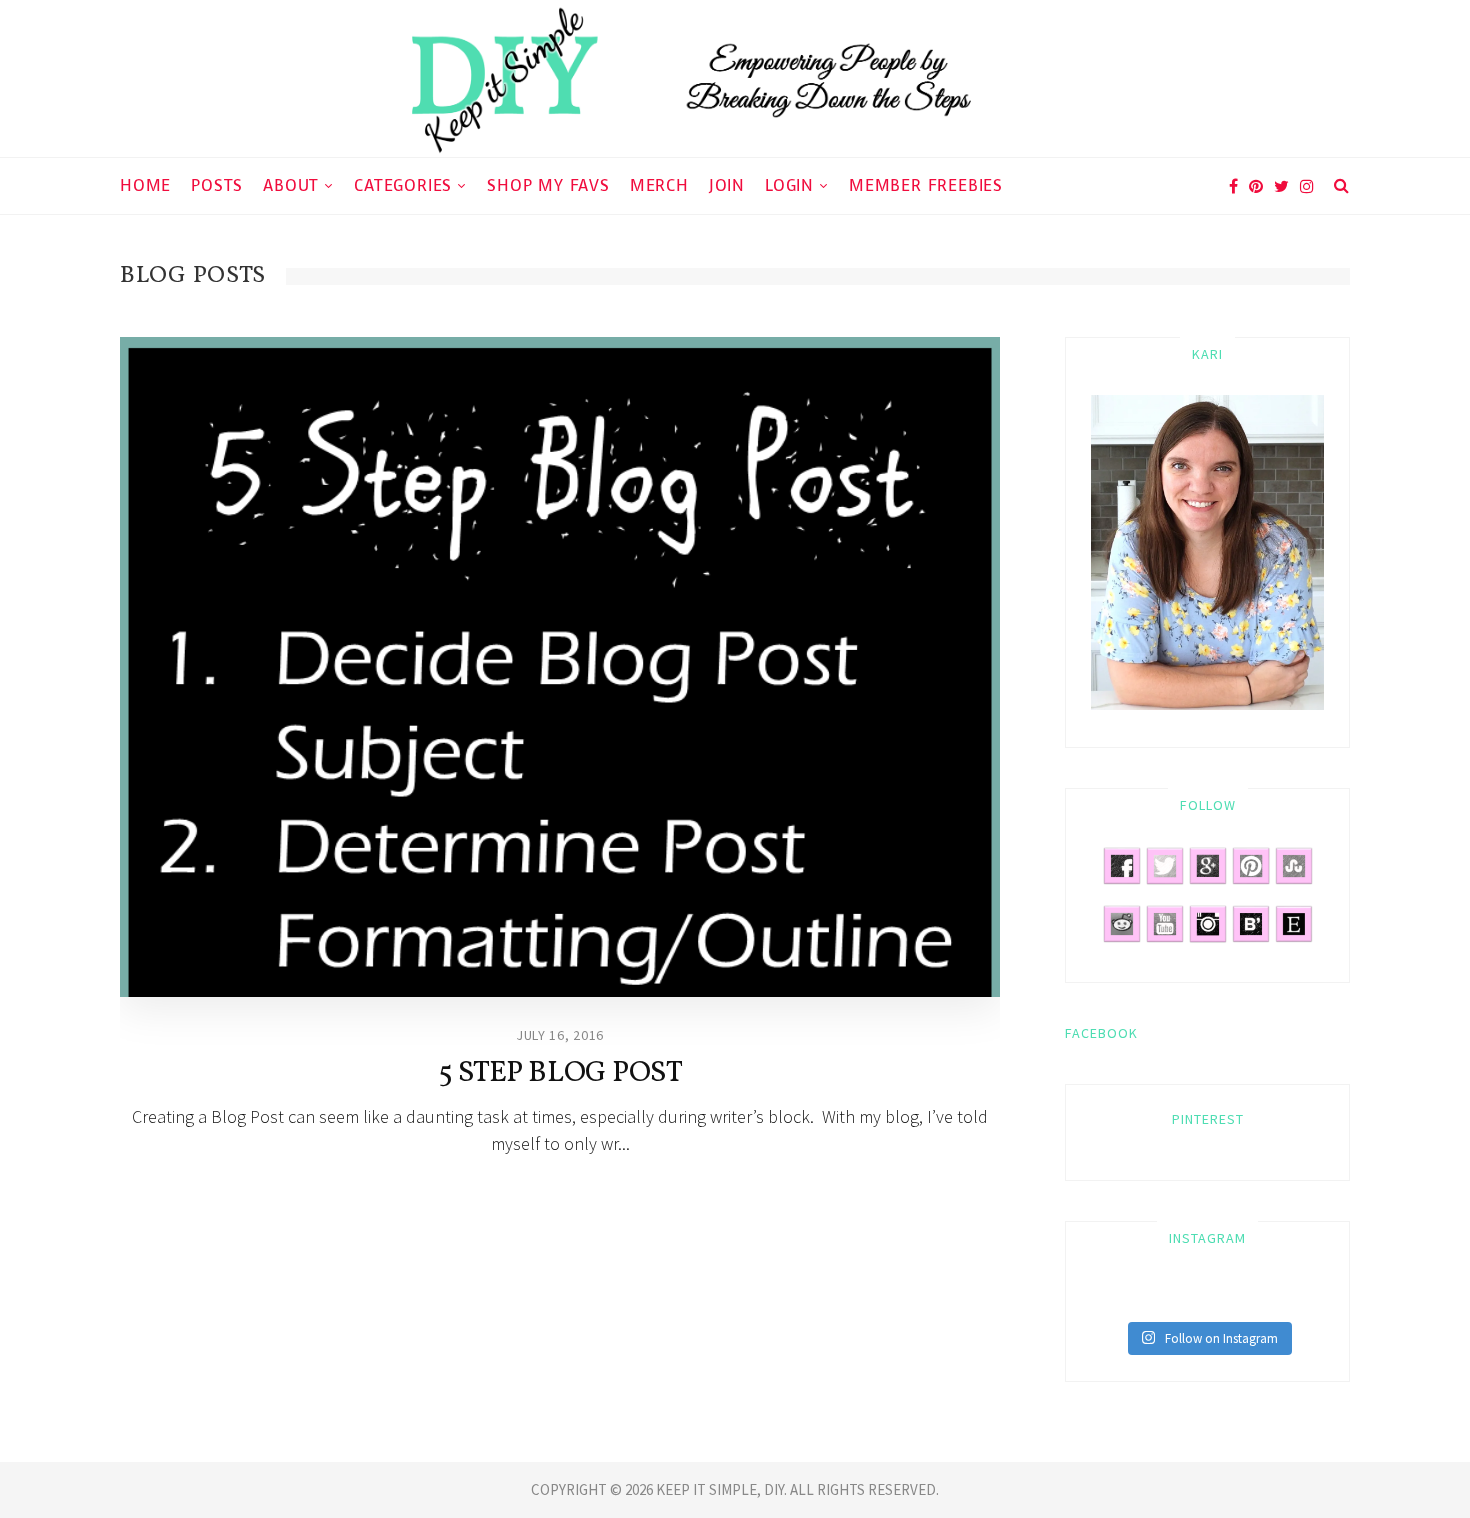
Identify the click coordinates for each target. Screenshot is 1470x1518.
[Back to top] (1406, 1459)
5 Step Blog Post (560, 1073)
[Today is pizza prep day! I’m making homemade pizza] (1282, 1297)
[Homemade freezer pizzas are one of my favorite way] (1252, 1297)
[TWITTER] (1282, 184)
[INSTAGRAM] (1307, 184)
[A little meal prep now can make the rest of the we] (1312, 1297)
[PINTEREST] (1256, 184)
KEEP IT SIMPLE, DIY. (723, 1489)
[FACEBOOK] (1231, 184)
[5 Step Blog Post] (560, 667)
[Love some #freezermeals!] (1163, 1297)
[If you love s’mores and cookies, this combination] (1133, 1297)
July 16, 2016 (560, 1035)
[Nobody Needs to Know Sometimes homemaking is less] (1103, 1297)
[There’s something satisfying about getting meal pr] (1223, 1297)
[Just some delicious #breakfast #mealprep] (1193, 1297)
